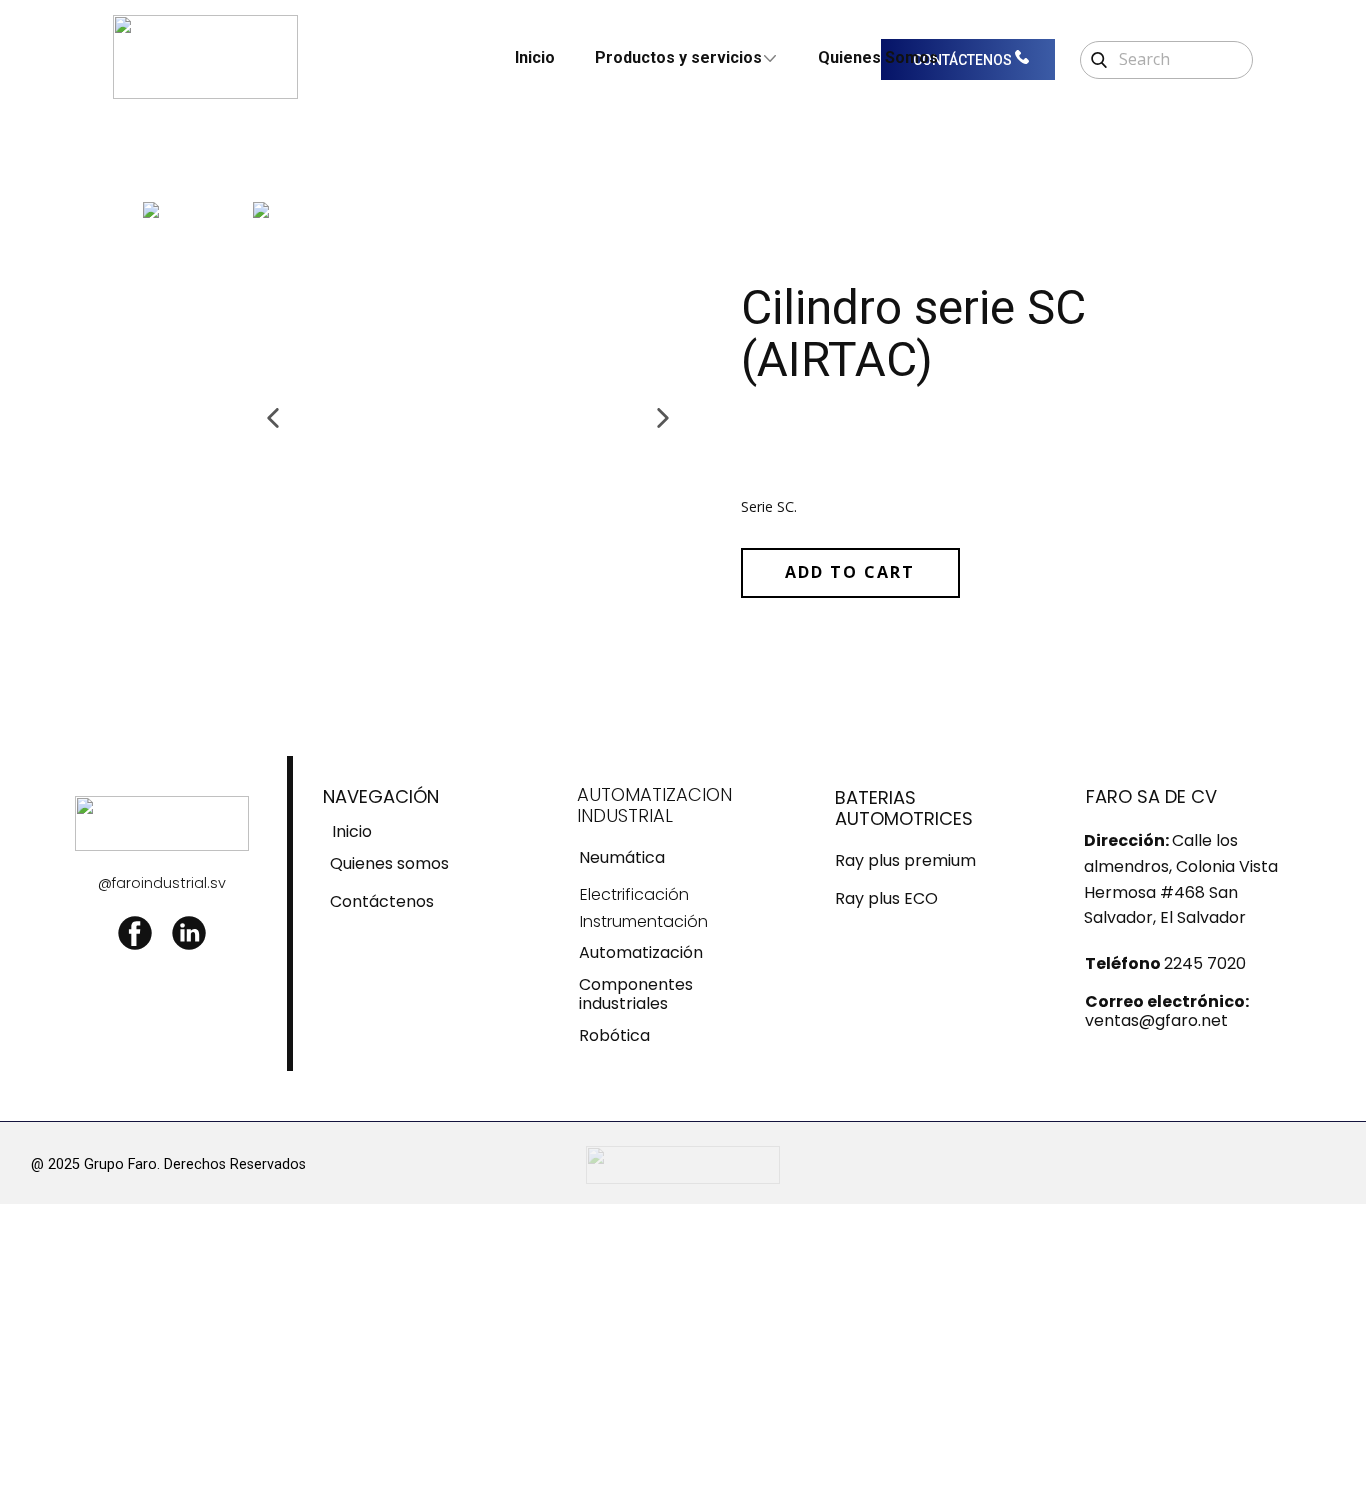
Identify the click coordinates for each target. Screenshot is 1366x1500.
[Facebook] (135, 933)
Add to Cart (850, 572)
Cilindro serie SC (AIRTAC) (913, 334)
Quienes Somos (878, 57)
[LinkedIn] (189, 933)
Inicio (535, 57)
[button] (273, 418)
